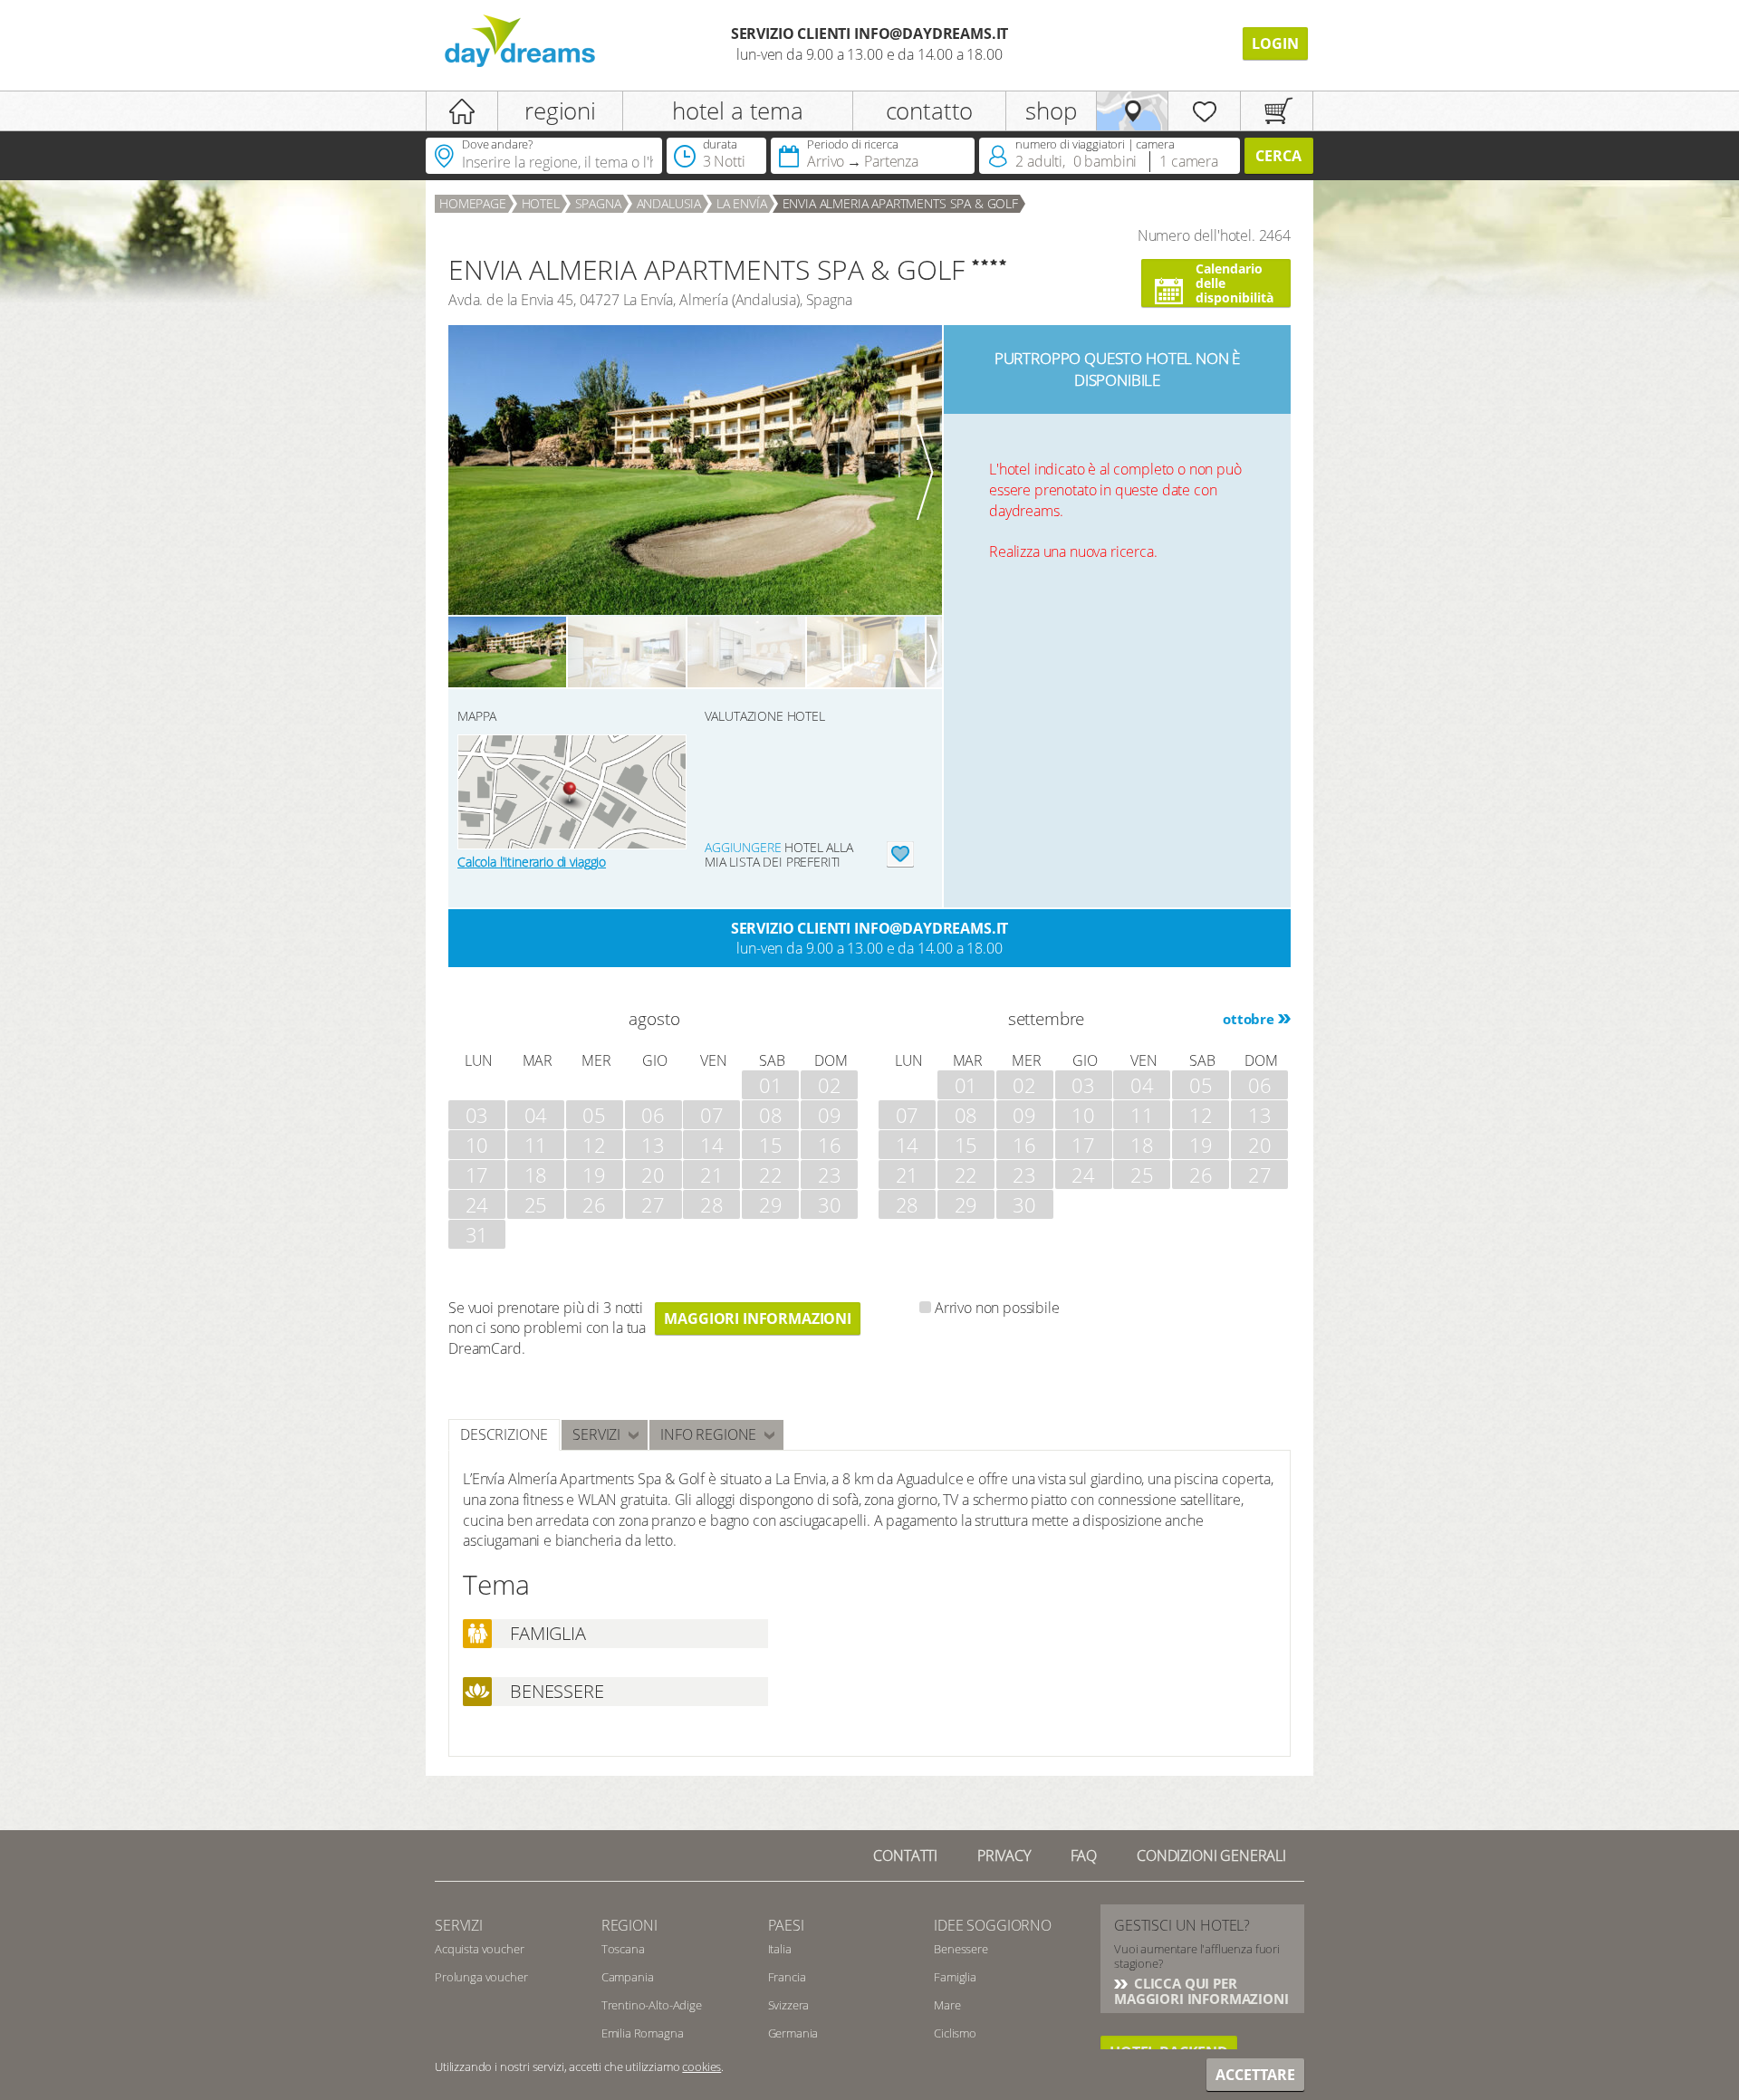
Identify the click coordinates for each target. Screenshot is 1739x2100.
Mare (947, 2005)
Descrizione (504, 1434)
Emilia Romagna (643, 2033)
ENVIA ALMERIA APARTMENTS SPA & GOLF (900, 203)
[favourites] (1204, 111)
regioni (560, 110)
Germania (793, 2033)
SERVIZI (459, 1925)
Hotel (541, 203)
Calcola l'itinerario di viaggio (532, 862)
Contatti (905, 1855)
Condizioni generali (1211, 1855)
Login (1275, 43)
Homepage (473, 203)
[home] (462, 111)
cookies (701, 2066)
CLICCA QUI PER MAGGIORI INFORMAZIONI (1201, 1991)
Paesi (786, 1925)
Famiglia (955, 1977)
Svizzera (789, 2005)
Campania (628, 1977)
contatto (930, 110)
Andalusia (669, 203)
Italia (780, 1949)
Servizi (596, 1434)
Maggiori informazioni (758, 1318)
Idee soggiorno (993, 1925)
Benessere (961, 1949)
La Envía (742, 203)
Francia (787, 1977)
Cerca (1278, 156)
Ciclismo (955, 2033)
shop (1051, 110)
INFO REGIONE (708, 1434)
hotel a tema (738, 110)
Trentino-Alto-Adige (652, 2005)
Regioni (629, 1925)
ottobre (1249, 1019)
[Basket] (1277, 111)
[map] (1133, 111)
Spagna (598, 203)
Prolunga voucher (481, 1977)
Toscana (623, 1949)
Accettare (1255, 2075)
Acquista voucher (479, 1949)
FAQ (1084, 1855)
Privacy (1004, 1855)
